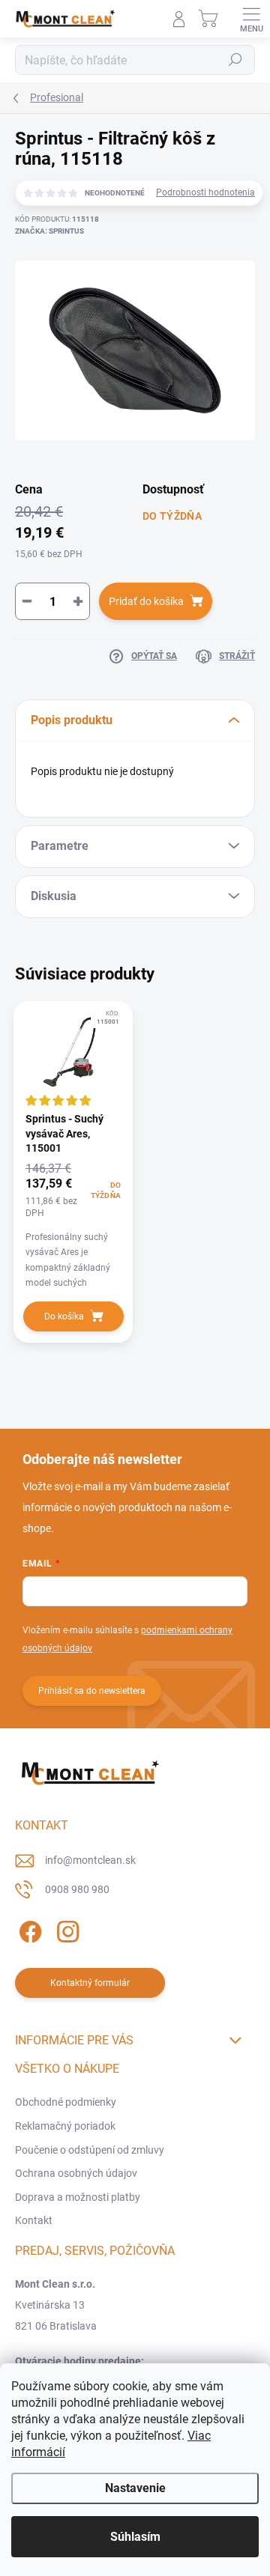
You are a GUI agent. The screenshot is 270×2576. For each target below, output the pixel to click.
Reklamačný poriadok (65, 2126)
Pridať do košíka (146, 601)
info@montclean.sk (90, 1860)
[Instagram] (66, 1929)
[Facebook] (28, 1929)
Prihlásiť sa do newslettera (92, 1691)
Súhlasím (135, 2537)
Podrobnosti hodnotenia (205, 192)
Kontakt (34, 2220)
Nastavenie (135, 2488)
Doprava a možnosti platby (78, 2197)
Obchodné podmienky (66, 2102)
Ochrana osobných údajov (76, 2173)
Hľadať (235, 60)
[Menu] (251, 19)
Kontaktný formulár (90, 1983)
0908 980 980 (77, 1889)
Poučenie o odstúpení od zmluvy (90, 2150)
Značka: (49, 231)
